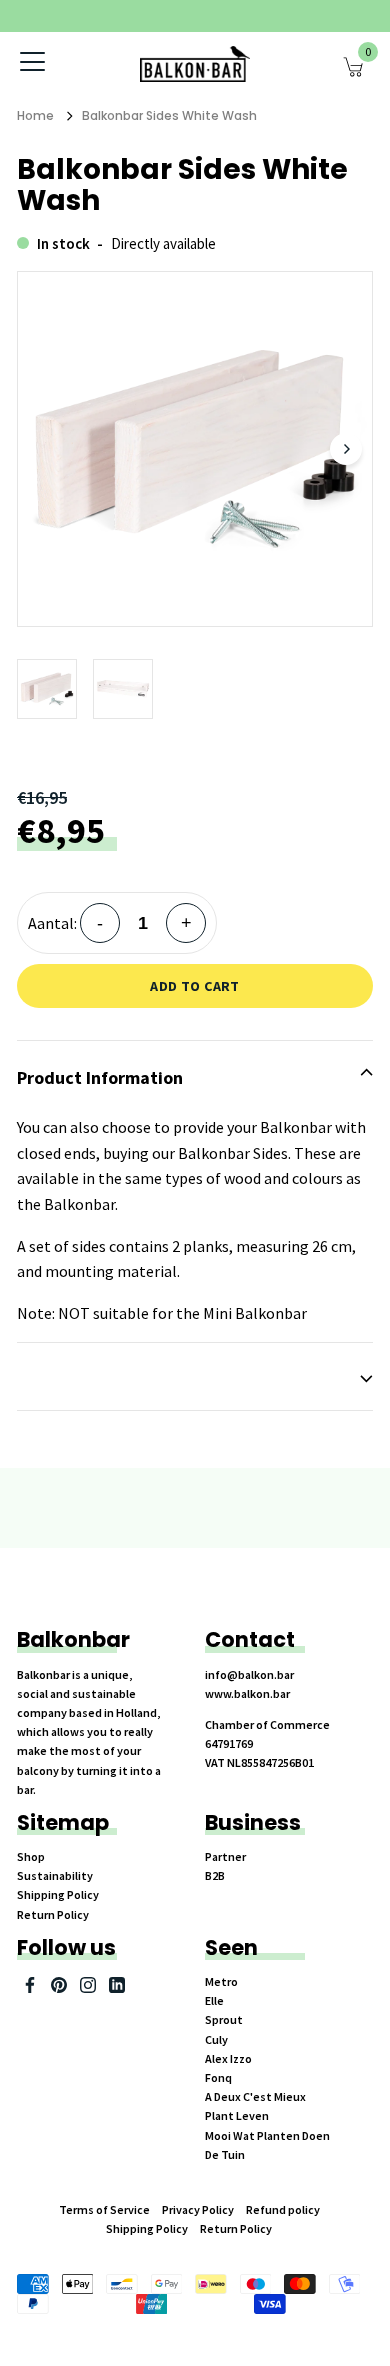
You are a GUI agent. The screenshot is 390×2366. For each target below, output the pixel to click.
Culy (216, 2039)
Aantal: (52, 923)
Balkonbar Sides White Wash (169, 115)
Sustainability (55, 1875)
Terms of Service (104, 2209)
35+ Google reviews (250, 15)
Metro (221, 1981)
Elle (214, 2000)
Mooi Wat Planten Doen (267, 2135)
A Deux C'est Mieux (255, 2096)
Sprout (224, 2019)
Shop (31, 1856)
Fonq (218, 2077)
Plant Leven (237, 2115)
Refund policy (283, 2209)
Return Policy (53, 1914)
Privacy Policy (198, 2209)
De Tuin (225, 2154)
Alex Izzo (228, 2058)
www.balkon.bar (247, 1693)
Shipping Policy (58, 1894)
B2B (215, 1875)
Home (35, 115)
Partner (225, 1856)
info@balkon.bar (249, 1674)
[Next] (346, 449)
